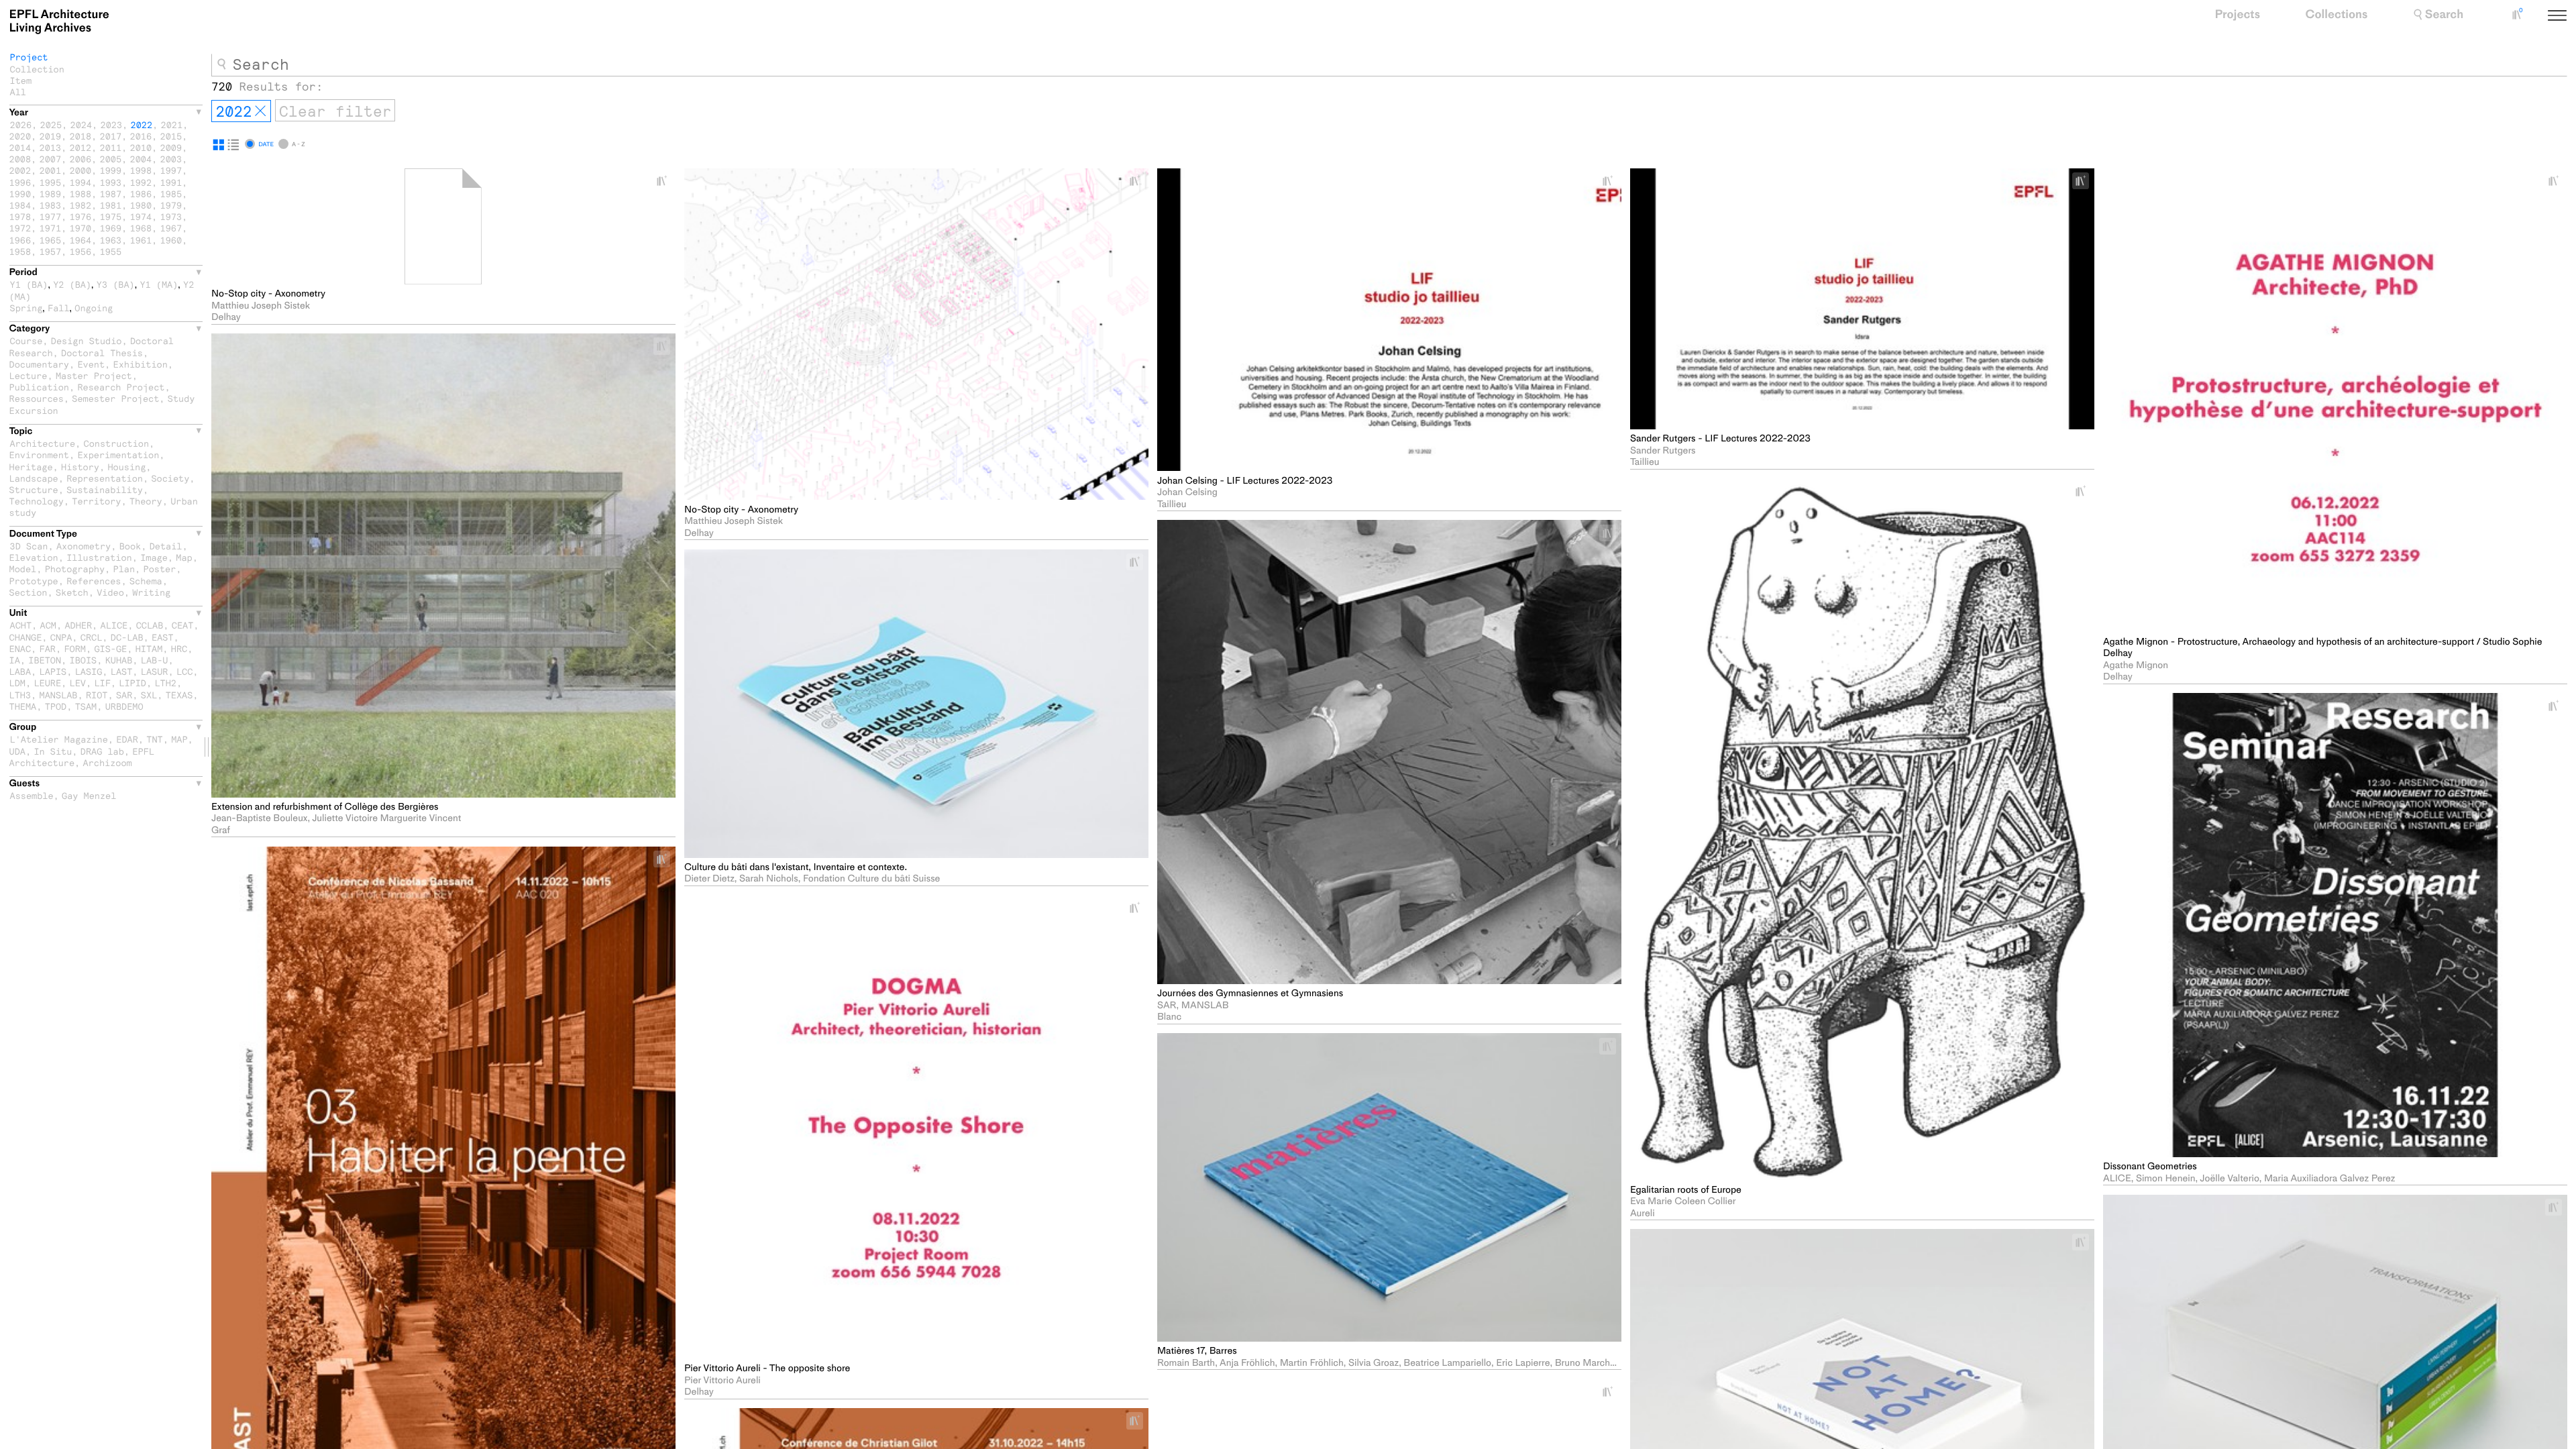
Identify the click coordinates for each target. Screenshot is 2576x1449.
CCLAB (150, 625)
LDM (17, 683)
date (266, 144)
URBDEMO (124, 706)
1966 (20, 240)
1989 (51, 194)
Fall (59, 308)
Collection (37, 69)
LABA (20, 671)
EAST (163, 637)
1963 (111, 240)
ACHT (21, 625)
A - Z (298, 144)
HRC (179, 648)
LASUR (155, 671)
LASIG (89, 671)
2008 (20, 159)
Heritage (31, 467)
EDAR (127, 739)
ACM (48, 625)
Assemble (32, 795)
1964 (81, 240)
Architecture (43, 443)
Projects (2237, 15)
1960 (171, 240)
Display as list (233, 145)
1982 (81, 205)
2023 (112, 124)
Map (184, 557)
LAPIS (53, 671)
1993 (111, 182)
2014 (20, 147)
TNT (154, 739)
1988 (81, 194)
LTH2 (165, 683)
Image (154, 557)
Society (170, 478)
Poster (160, 569)
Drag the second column (207, 747)
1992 (141, 182)
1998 (141, 170)
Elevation (34, 557)
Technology (37, 501)
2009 (171, 147)
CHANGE (26, 637)
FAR (48, 648)
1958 (20, 251)
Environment (39, 454)
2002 (20, 170)
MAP (179, 739)
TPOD (56, 706)
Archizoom (108, 762)
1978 (20, 216)
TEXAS (179, 695)
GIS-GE (110, 648)
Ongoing (94, 308)
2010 (141, 147)
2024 (82, 124)
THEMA (23, 706)
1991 (171, 182)
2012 (81, 147)
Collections (2337, 15)
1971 (51, 228)
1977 (51, 216)
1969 (111, 228)
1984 (20, 205)
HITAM (149, 648)
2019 (51, 136)
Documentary (39, 364)
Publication (39, 387)
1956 (81, 251)
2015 (171, 136)
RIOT (97, 695)
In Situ (53, 751)
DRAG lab (102, 751)
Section (29, 592)
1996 (20, 182)
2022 (142, 124)
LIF (102, 683)
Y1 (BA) (29, 284)
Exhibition (141, 364)
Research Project (121, 387)
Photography (75, 569)
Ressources (37, 398)
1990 (20, 194)
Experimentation (118, 454)
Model (23, 569)
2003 (171, 159)
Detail (166, 546)
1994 (81, 182)
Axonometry (84, 546)
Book (130, 546)
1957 (51, 251)
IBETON (45, 660)
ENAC (20, 648)
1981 (111, 205)
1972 (20, 228)
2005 (111, 159)
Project (29, 57)
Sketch (72, 592)
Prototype (34, 581)
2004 (141, 159)
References (94, 581)
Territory (96, 501)
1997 (171, 170)
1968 (141, 228)
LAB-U (155, 660)
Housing (126, 467)
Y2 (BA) (72, 284)
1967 (171, 228)
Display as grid (219, 145)
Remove (260, 111)
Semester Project (115, 398)
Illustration (99, 557)
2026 (21, 124)
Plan (124, 569)
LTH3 (20, 695)
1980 (141, 205)
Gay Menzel (89, 795)
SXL (149, 695)
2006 (81, 159)
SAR (124, 695)
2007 (51, 159)
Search (2444, 15)
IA (15, 660)
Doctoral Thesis (102, 353)
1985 (171, 194)
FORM (75, 648)
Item (21, 80)
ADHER (78, 625)
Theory (146, 501)
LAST (122, 671)
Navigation (2573, 16)
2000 (81, 170)
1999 (111, 170)
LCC (184, 671)
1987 (111, 194)
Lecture (29, 375)
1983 (51, 205)
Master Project (94, 375)
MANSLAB (59, 695)
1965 (51, 240)
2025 (51, 124)
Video (110, 592)
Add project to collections (667, 181)
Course (26, 340)
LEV (78, 683)
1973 (171, 216)
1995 (51, 182)
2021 (172, 124)
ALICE (114, 625)
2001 (51, 170)
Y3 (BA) (116, 284)
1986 (141, 194)
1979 (171, 205)
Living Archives (59, 21)
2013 (51, 147)
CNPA (61, 637)
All (18, 92)
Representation (105, 478)
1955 (111, 251)
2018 (81, 136)
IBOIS (84, 660)
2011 (111, 147)
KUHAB (119, 660)
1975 (111, 216)
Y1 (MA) (159, 284)
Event (91, 364)
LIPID (132, 683)
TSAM (86, 706)
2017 (111, 136)
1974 (141, 216)
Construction (117, 443)
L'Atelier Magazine (59, 739)
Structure (34, 489)
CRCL (92, 637)
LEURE (47, 683)
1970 (81, 228)
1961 (141, 240)
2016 (141, 136)
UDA (17, 751)
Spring (26, 308)
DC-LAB (127, 637)
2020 (20, 136)
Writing (151, 592)
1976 (81, 216)
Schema (146, 581)
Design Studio (87, 340)
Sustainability (105, 489)
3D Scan (29, 546)
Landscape (34, 478)
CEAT (183, 625)
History (80, 467)
